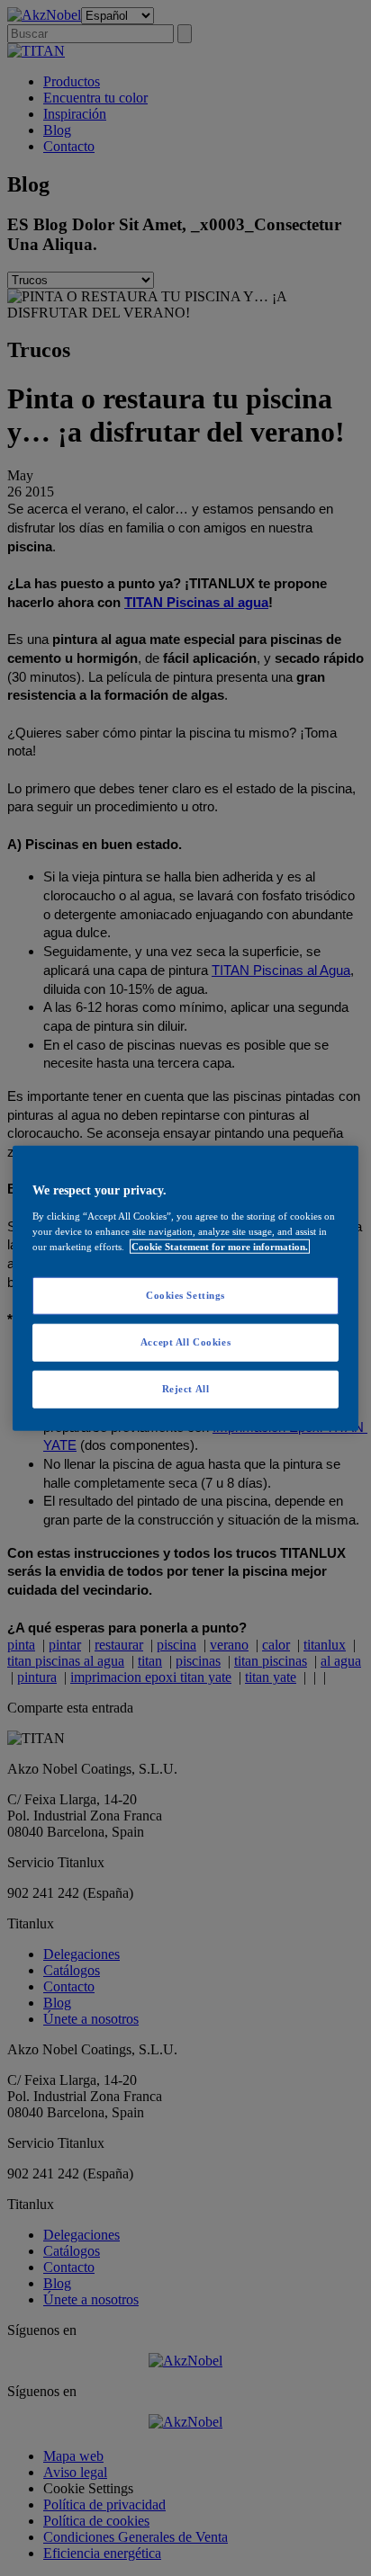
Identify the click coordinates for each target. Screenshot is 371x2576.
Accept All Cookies (185, 1341)
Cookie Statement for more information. (220, 1246)
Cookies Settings (185, 1295)
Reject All (186, 1388)
